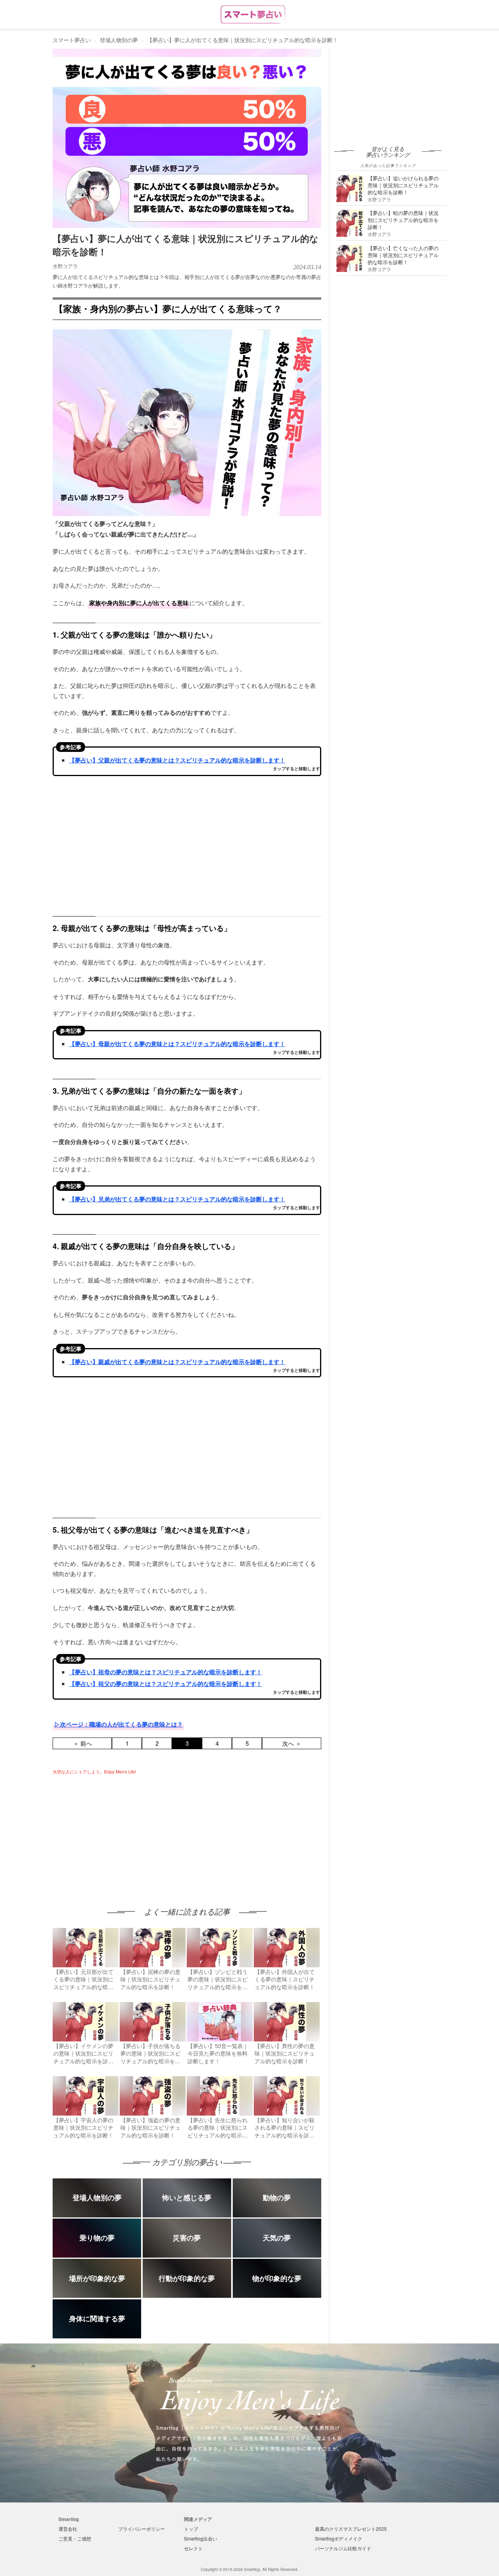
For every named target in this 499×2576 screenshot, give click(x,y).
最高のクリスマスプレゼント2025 (351, 2529)
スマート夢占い (72, 40)
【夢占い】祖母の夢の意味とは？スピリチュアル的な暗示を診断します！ (165, 1672)
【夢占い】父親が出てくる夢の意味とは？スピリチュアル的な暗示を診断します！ (177, 760)
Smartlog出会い (201, 2538)
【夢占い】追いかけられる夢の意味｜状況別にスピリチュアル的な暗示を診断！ (403, 185)
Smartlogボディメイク (339, 2538)
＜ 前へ (82, 1743)
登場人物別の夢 (119, 40)
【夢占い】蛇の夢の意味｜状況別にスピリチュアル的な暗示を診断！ (403, 220)
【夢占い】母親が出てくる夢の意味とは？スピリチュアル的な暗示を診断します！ (177, 1044)
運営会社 (68, 2529)
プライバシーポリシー (142, 2529)
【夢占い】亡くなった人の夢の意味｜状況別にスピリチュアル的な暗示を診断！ (403, 255)
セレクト (193, 2548)
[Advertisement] (118, 1833)
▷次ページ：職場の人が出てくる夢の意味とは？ (119, 1724)
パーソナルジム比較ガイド (343, 2548)
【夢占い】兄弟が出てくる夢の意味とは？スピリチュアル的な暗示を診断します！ (177, 1199)
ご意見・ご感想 (75, 2538)
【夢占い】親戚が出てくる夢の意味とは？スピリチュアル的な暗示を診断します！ (177, 1362)
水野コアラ (65, 266)
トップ (191, 2529)
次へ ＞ (292, 1743)
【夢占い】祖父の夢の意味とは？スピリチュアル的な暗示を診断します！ (165, 1684)
